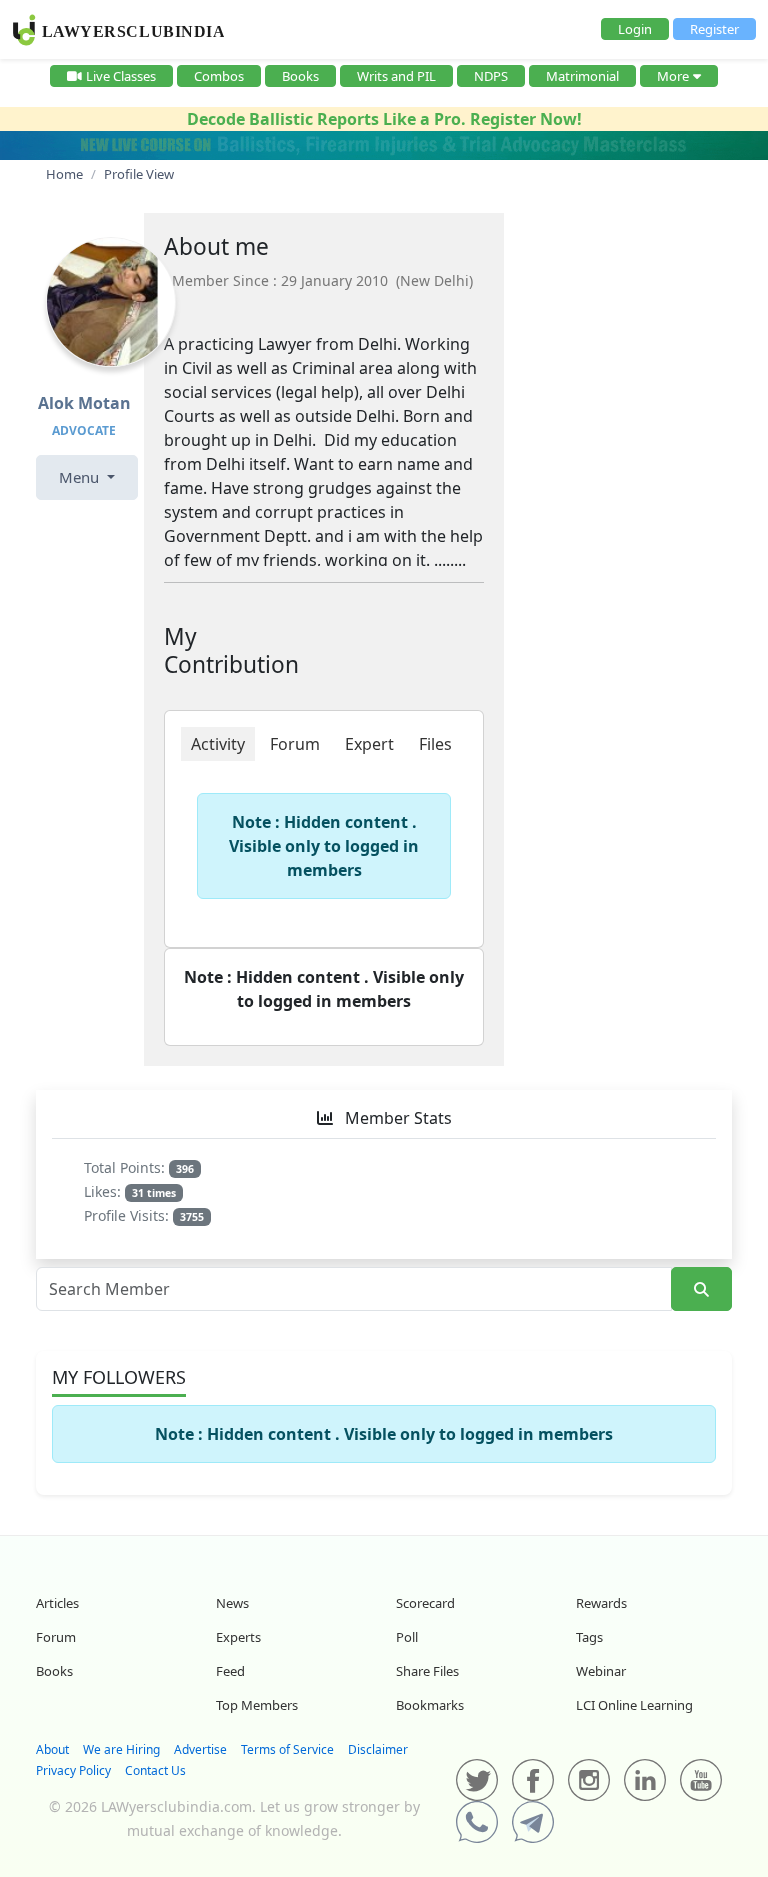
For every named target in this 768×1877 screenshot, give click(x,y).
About (52, 1749)
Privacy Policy (73, 1770)
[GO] (701, 1289)
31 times (154, 1193)
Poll (407, 1637)
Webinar (601, 1671)
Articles (57, 1603)
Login (635, 29)
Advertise (200, 1749)
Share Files (427, 1671)
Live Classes (121, 76)
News (232, 1603)
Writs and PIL (396, 76)
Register (714, 29)
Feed (230, 1671)
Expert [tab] (369, 744)
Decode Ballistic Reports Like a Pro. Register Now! (384, 119)
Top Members (257, 1705)
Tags (589, 1637)
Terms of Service (287, 1749)
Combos (219, 76)
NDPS (491, 76)
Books (300, 76)
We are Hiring (121, 1749)
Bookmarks (430, 1705)
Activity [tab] (218, 744)
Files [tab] (435, 744)
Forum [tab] (295, 744)
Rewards (601, 1603)
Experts (238, 1637)
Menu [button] (81, 477)
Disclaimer (378, 1749)
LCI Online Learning (634, 1705)
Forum (56, 1637)
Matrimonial (582, 76)
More (673, 76)
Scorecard (425, 1603)
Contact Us (155, 1770)
